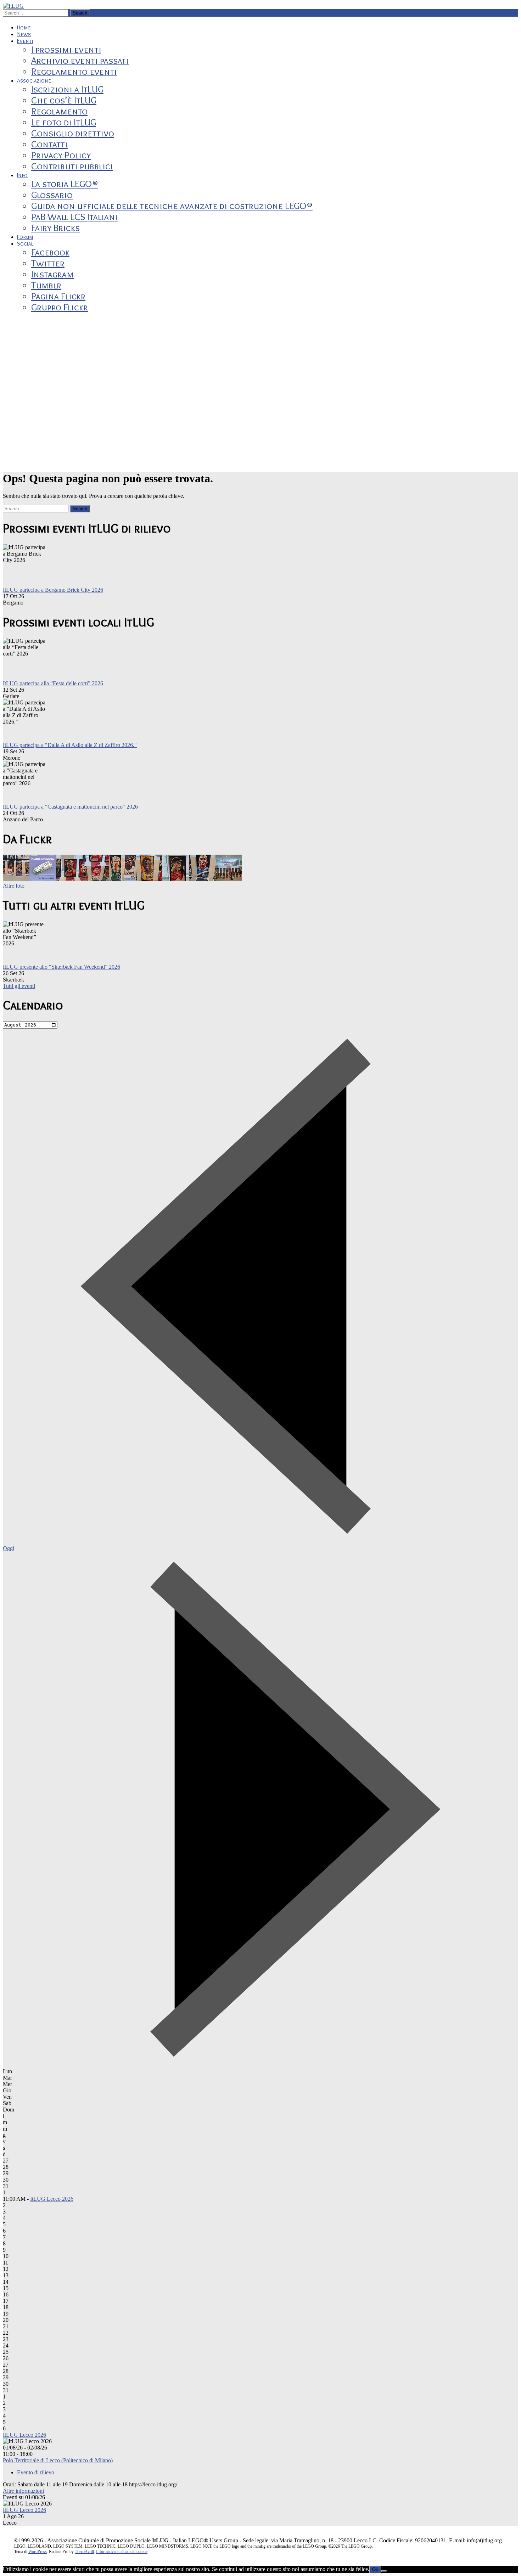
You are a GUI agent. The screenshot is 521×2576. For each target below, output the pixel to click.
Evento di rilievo (36, 2472)
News (24, 34)
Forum (25, 237)
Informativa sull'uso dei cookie (122, 2552)
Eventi (25, 41)
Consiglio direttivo (73, 133)
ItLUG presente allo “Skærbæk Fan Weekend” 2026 (61, 967)
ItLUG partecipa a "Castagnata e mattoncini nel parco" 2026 (70, 807)
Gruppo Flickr (60, 307)
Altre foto (14, 886)
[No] (384, 2571)
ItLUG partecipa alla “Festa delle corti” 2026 (53, 683)
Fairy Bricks (55, 228)
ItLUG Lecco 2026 (52, 2199)
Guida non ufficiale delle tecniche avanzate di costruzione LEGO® (172, 206)
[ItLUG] (13, 6)
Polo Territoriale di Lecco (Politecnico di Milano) (58, 2460)
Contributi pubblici (72, 166)
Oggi (9, 1548)
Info (22, 175)
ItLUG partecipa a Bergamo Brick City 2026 (53, 590)
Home (24, 27)
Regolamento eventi (74, 71)
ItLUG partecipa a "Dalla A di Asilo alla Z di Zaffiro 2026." (70, 745)
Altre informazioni (23, 2491)
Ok (375, 2569)
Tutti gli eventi (19, 986)
